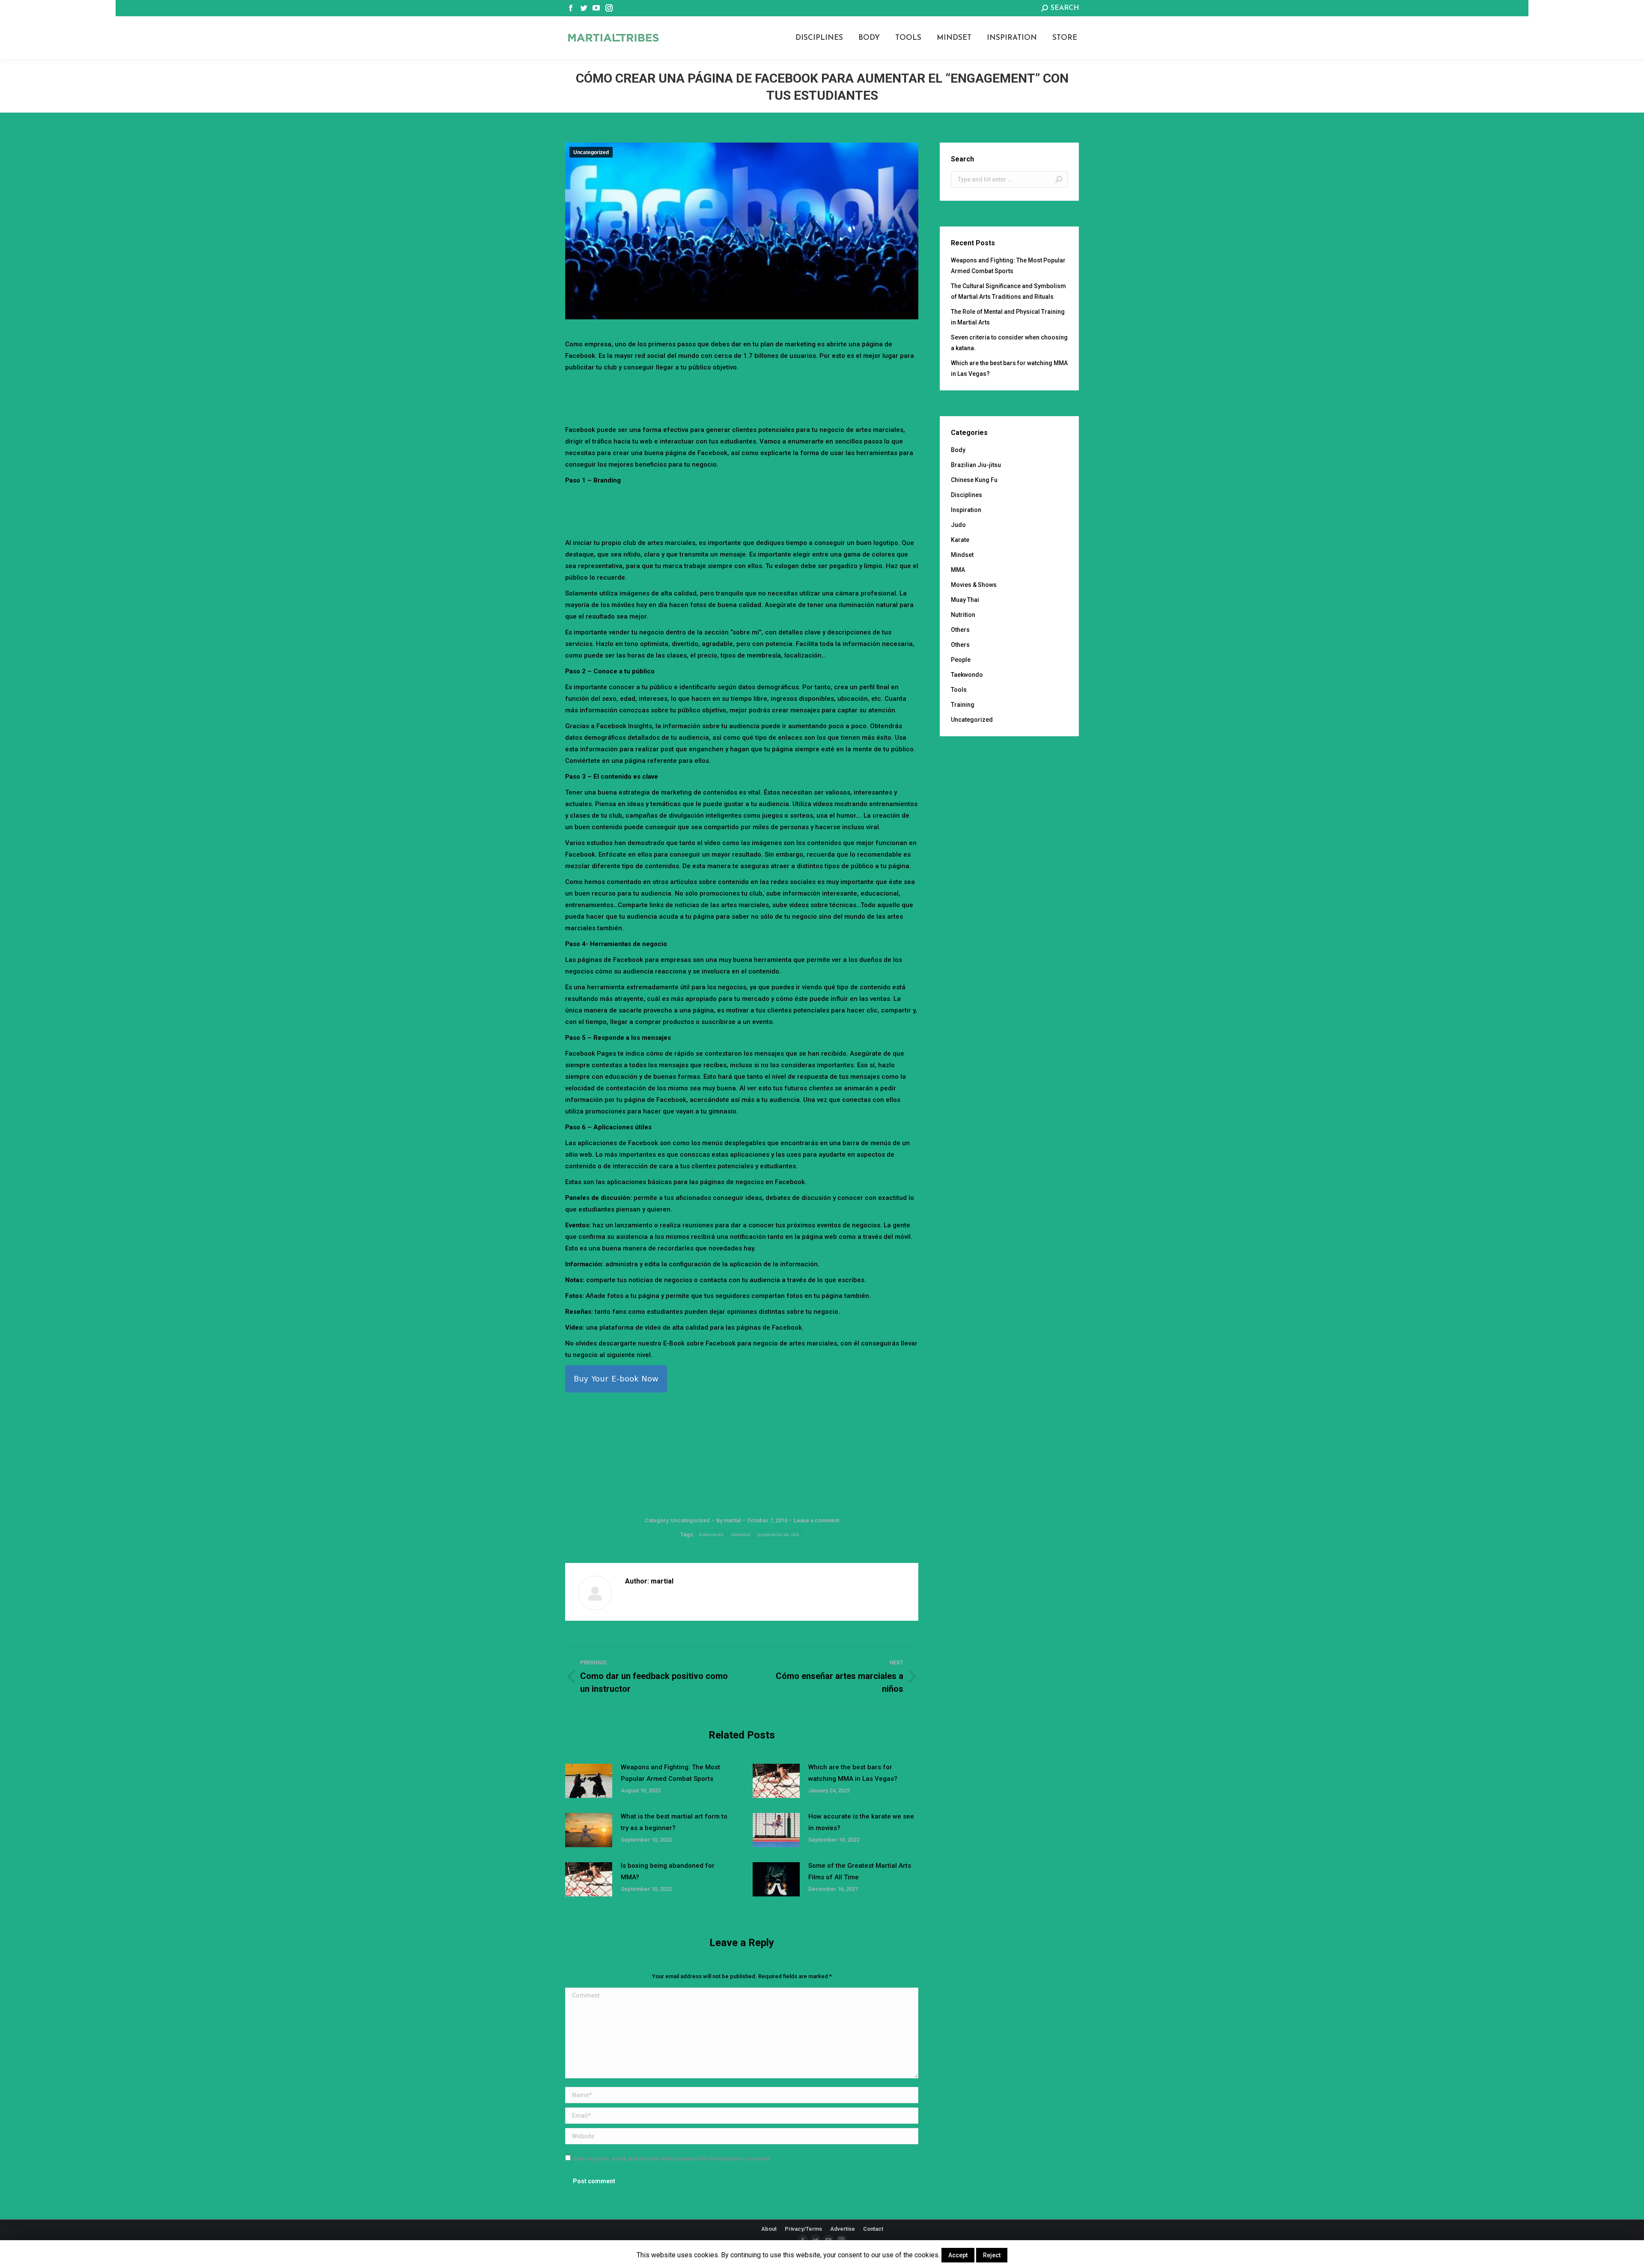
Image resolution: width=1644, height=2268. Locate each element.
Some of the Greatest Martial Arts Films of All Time (860, 1871)
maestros (741, 1534)
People (961, 660)
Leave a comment (816, 1520)
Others (960, 630)
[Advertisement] (742, 397)
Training (963, 705)
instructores (711, 1534)
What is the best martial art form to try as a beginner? (674, 1822)
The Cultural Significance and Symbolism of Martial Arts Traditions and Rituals (1008, 291)
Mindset (962, 555)
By (728, 1520)
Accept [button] (958, 2255)
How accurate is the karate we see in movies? (861, 1822)
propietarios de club (779, 1534)
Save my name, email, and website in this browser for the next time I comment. (672, 2159)
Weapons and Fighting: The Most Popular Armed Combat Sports (670, 1773)
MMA (958, 570)
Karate (960, 540)
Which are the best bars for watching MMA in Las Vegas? (853, 1773)
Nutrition (963, 615)
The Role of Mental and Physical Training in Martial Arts (1008, 317)
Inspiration (966, 510)
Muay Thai (965, 600)
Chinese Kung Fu (974, 480)
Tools (959, 690)
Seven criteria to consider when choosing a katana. (1009, 343)
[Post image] (589, 1781)
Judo (958, 525)
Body (958, 450)
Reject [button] (992, 2255)
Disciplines (966, 495)
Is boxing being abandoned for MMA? (668, 1871)
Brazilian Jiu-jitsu (976, 465)
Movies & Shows (974, 585)
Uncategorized (591, 152)
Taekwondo (967, 675)
